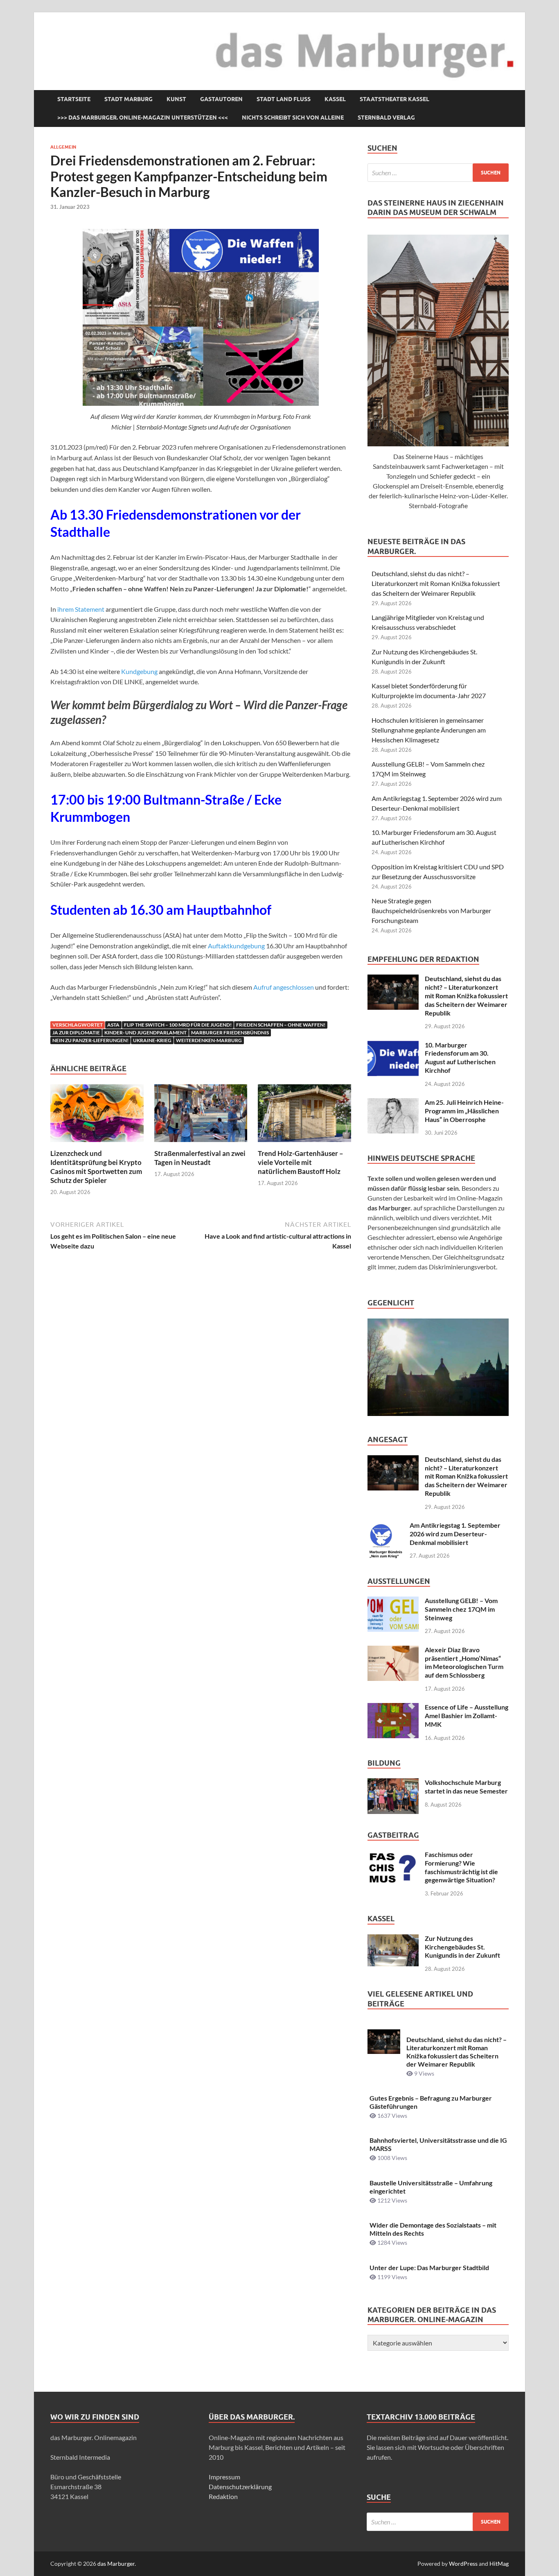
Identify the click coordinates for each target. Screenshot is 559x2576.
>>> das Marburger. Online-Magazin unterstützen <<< (143, 118)
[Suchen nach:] (438, 173)
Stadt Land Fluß (284, 99)
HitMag (499, 2564)
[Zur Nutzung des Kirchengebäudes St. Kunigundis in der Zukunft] (393, 1939)
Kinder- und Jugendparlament (145, 1032)
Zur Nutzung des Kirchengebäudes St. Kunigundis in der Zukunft (462, 1947)
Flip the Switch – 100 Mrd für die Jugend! (178, 1025)
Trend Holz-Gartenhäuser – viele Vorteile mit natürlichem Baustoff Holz (301, 1162)
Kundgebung (139, 671)
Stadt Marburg (128, 99)
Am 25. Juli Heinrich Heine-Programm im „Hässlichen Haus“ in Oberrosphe (464, 1111)
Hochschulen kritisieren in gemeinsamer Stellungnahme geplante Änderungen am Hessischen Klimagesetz (429, 730)
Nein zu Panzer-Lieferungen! (90, 1040)
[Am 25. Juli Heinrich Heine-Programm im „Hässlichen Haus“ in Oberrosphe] (393, 1103)
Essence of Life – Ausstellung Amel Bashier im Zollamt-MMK (467, 1715)
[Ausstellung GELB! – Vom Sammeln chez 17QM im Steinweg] (393, 1601)
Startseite (74, 99)
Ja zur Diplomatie (76, 1032)
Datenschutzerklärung (240, 2487)
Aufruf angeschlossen (284, 987)
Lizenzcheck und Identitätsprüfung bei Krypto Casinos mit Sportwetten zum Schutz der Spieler (96, 1167)
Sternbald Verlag (386, 118)
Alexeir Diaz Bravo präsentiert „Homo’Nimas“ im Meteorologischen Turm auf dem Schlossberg (464, 1662)
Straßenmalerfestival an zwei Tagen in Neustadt (200, 1158)
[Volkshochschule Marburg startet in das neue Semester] (393, 1783)
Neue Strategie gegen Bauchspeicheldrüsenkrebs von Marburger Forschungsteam (431, 910)
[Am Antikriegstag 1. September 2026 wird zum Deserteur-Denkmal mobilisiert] (385, 1526)
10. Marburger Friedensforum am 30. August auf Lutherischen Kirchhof (460, 1057)
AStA (113, 1025)
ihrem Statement (81, 609)
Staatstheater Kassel (394, 99)
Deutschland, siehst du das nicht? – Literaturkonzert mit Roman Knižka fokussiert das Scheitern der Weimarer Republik (436, 583)
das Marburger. (117, 2564)
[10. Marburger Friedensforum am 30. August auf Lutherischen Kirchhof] (393, 1046)
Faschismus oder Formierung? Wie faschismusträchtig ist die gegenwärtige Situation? (461, 1867)
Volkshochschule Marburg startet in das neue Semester (466, 1787)
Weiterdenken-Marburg (209, 1040)
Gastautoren (221, 99)
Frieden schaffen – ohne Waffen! (281, 1025)
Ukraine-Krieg (152, 1040)
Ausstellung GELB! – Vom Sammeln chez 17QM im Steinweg (461, 1609)
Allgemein (63, 147)
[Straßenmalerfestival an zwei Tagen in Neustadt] (201, 1116)
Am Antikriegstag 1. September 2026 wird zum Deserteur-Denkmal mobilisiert (455, 1534)
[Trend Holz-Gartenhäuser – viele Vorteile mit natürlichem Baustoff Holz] (304, 1116)
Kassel (335, 99)
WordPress (463, 2564)
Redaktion (223, 2496)
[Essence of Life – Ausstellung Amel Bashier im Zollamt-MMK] (393, 1708)
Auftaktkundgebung (236, 946)
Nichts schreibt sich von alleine (293, 118)
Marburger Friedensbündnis (230, 1032)
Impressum (224, 2477)
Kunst (176, 99)
